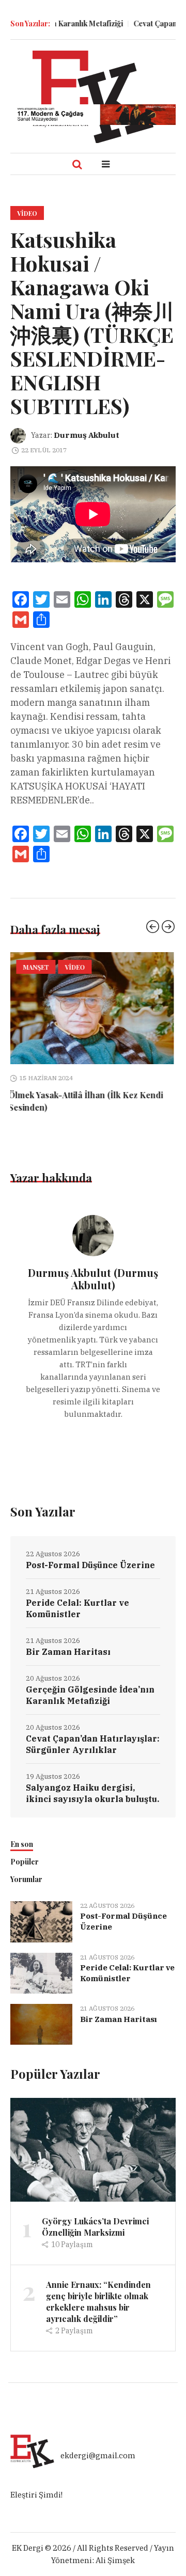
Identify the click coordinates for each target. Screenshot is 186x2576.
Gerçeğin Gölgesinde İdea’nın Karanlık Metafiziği (90, 1683)
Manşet (38, 967)
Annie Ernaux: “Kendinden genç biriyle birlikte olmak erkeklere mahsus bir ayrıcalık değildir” (98, 2289)
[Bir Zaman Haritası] (41, 2011)
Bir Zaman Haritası (68, 1639)
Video (27, 213)
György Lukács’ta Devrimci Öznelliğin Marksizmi (95, 2214)
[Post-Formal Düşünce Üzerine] (41, 1909)
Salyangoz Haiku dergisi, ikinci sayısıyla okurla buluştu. (92, 1781)
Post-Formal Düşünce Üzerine (90, 1553)
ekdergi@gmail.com (98, 2444)
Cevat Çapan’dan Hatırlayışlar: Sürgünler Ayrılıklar (93, 1732)
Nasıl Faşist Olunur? (50, 1095)
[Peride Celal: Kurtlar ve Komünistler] (41, 1960)
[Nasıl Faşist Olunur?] (93, 1008)
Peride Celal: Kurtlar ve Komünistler (78, 1596)
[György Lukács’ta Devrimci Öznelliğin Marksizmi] (93, 2137)
